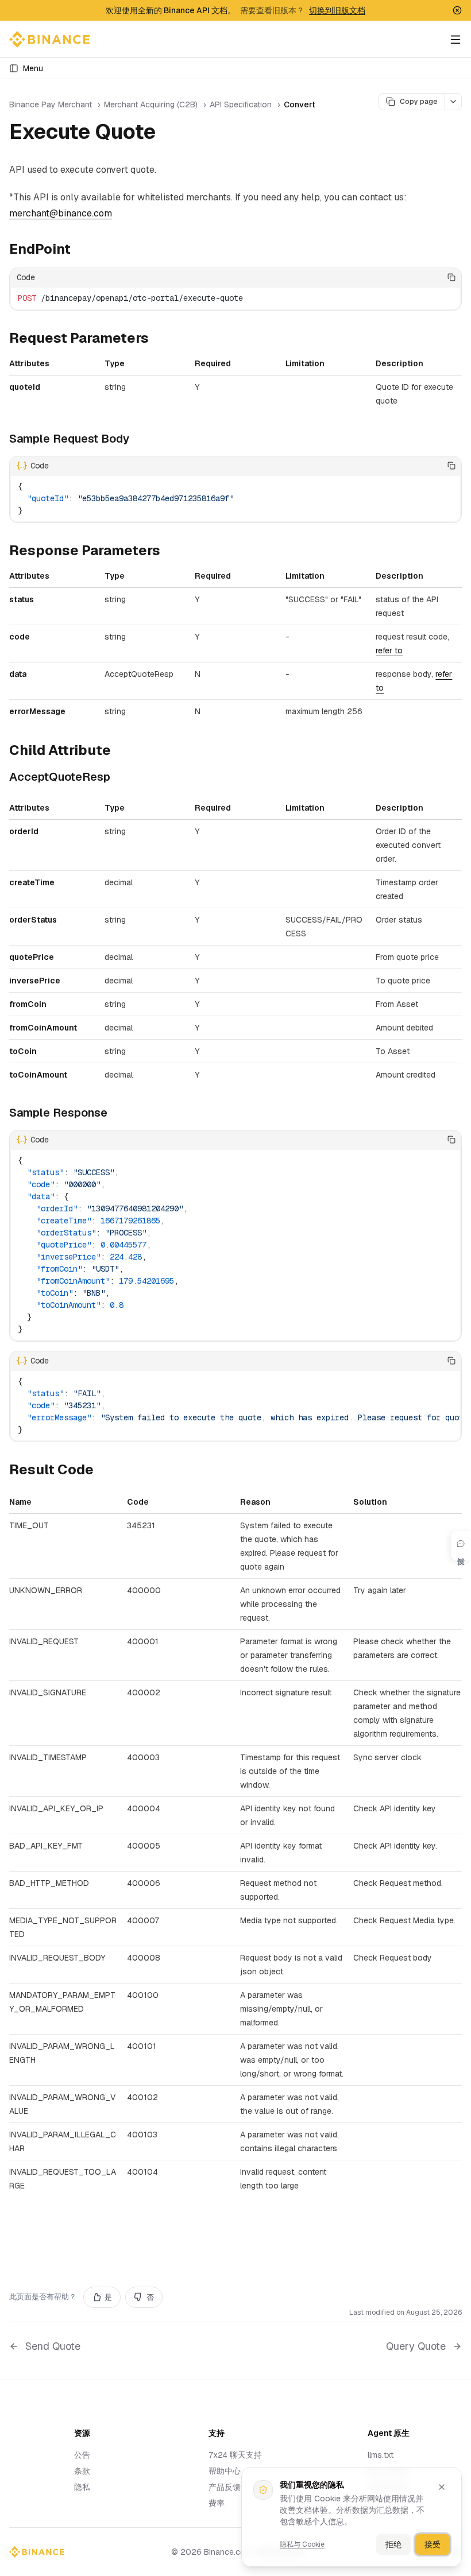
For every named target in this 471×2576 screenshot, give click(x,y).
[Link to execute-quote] (169, 134)
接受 (433, 2544)
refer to (389, 650)
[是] (416, 277)
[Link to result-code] (103, 1471)
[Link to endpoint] (80, 250)
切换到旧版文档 (337, 10)
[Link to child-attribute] (120, 752)
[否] (434, 277)
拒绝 (393, 2544)
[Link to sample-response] (116, 1114)
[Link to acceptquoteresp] (119, 778)
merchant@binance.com (61, 213)
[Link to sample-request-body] (138, 440)
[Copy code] (451, 277)
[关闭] (442, 2487)
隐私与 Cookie (302, 2544)
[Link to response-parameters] (169, 552)
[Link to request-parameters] (158, 339)
